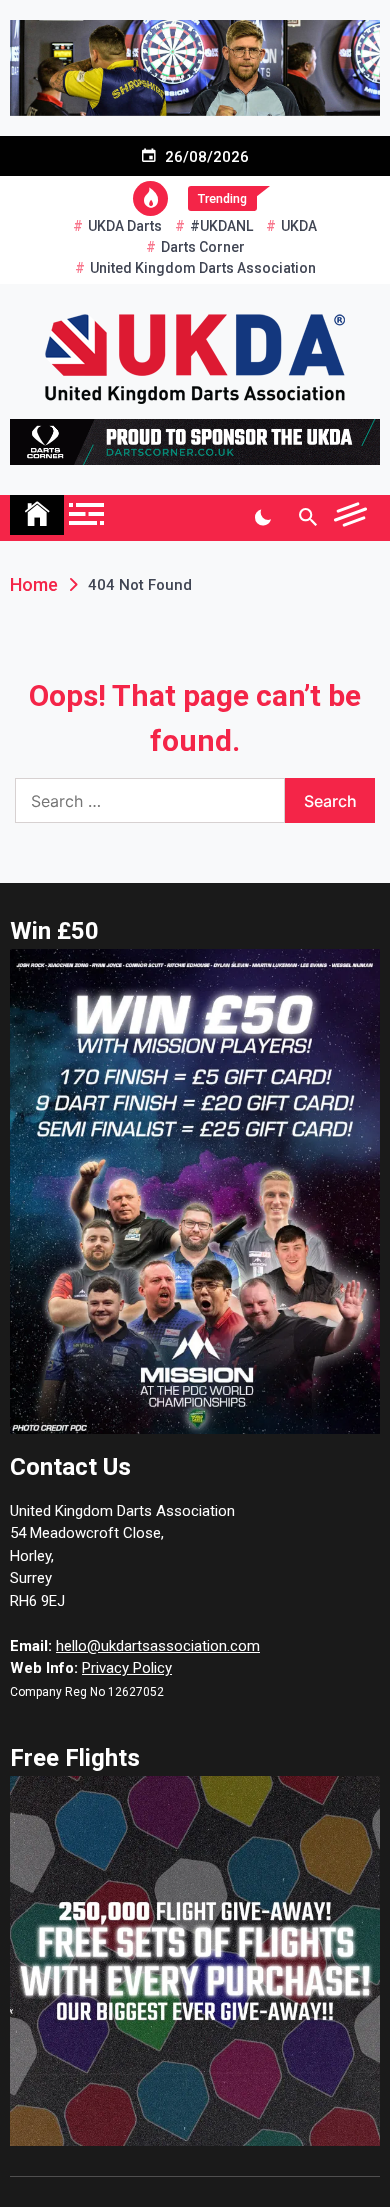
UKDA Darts (125, 226)
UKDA (299, 226)
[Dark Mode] (262, 518)
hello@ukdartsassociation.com (158, 1646)
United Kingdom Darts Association (203, 268)
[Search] (307, 518)
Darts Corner (203, 247)
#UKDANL (221, 226)
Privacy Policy (127, 1668)
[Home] (37, 515)
